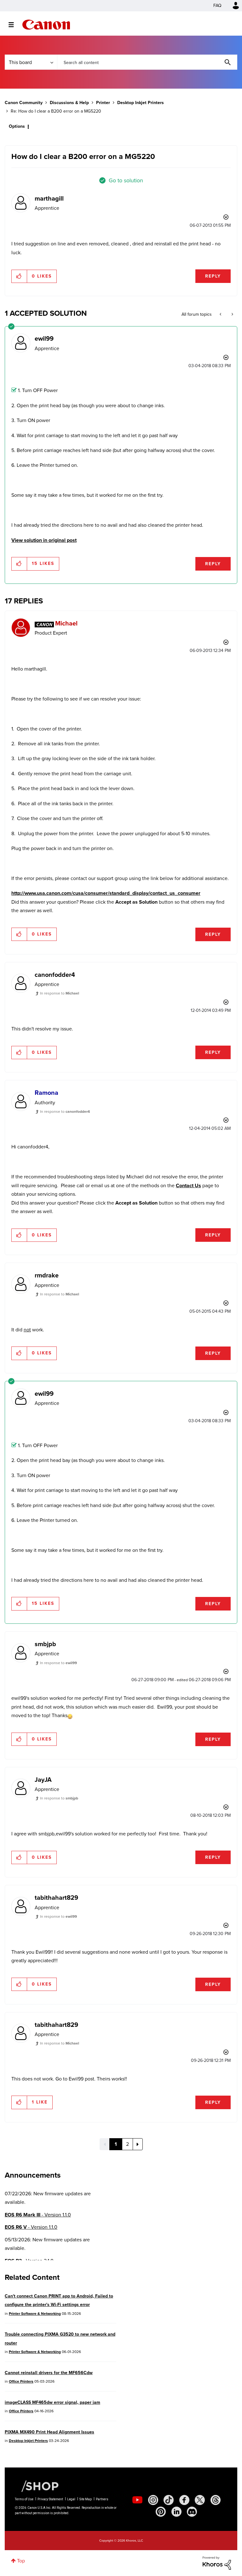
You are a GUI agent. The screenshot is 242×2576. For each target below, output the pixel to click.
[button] (209, 1236)
